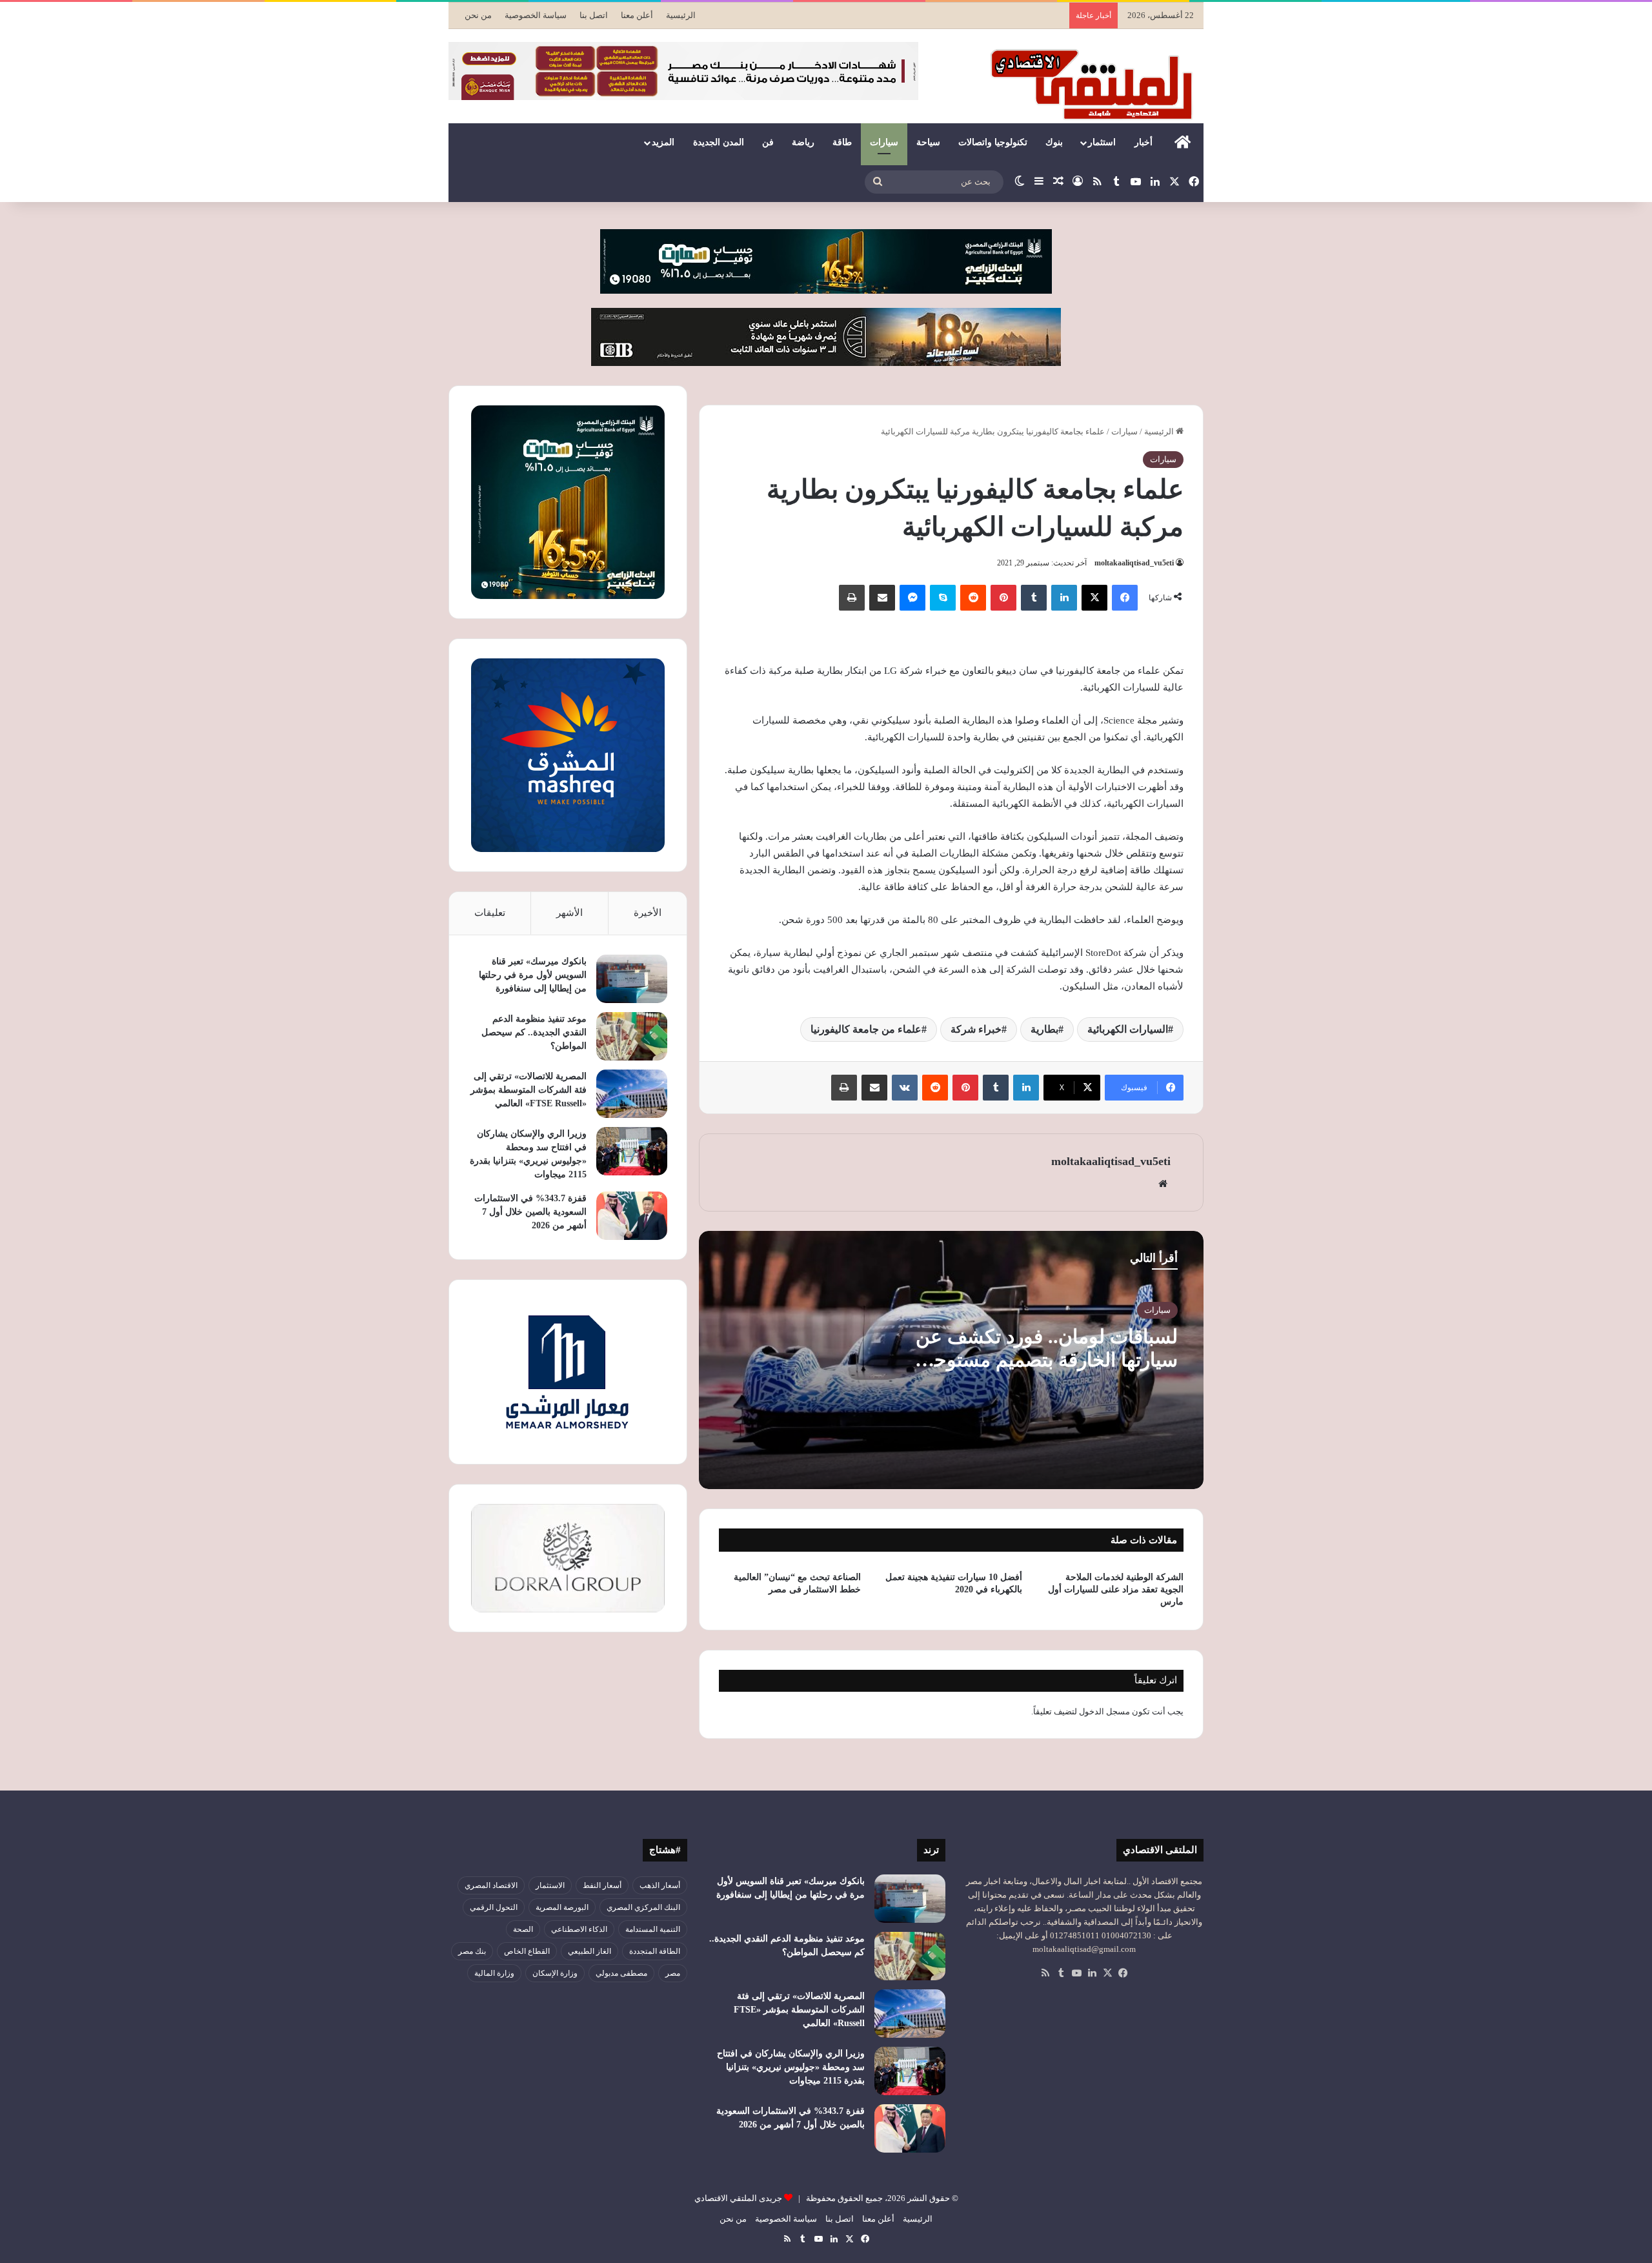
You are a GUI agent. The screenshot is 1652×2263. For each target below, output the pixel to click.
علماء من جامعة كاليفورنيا (866, 1029)
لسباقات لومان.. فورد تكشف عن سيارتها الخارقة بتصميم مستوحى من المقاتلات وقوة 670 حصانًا (1047, 1360)
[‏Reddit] (973, 598)
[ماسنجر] (912, 598)
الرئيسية (681, 15)
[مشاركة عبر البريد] (882, 598)
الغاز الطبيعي (589, 1951)
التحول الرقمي (494, 1907)
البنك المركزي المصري (643, 1907)
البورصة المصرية (562, 1907)
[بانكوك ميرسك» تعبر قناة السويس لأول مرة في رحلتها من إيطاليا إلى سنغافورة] (632, 979)
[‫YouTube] (1076, 1973)
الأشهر (569, 913)
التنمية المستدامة (653, 1929)
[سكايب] (943, 598)
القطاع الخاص (527, 1951)
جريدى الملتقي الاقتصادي (738, 2198)
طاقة (842, 142)
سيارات (884, 142)
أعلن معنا (637, 15)
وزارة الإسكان (555, 1973)
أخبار (1143, 142)
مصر (673, 1973)
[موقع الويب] (1163, 1184)
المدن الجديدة (719, 142)
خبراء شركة (976, 1029)
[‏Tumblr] (1034, 598)
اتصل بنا (594, 15)
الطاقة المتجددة (655, 1951)
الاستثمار (550, 1885)
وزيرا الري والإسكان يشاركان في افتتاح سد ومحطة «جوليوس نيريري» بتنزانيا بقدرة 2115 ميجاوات (791, 2067)
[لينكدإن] (1064, 598)
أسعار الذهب (660, 1885)
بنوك (1054, 142)
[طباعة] (852, 598)
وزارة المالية (494, 1973)
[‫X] (1094, 598)
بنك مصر (472, 1951)
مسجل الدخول (1104, 1711)
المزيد (663, 142)
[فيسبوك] (1125, 598)
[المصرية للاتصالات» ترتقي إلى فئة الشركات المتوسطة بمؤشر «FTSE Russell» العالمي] (632, 1094)
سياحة (928, 142)
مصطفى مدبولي (621, 1973)
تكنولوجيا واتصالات (993, 142)
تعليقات (490, 913)
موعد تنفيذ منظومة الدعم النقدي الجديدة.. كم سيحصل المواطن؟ (534, 1032)
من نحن (478, 15)
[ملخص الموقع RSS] (1045, 1973)
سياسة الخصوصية (536, 15)
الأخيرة (648, 913)
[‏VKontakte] (905, 1088)
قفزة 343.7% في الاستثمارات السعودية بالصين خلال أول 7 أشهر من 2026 (530, 1212)
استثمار (1102, 142)
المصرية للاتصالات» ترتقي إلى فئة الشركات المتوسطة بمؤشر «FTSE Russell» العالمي (529, 1090)
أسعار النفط (602, 1885)
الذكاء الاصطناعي (579, 1929)
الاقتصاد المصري (491, 1885)
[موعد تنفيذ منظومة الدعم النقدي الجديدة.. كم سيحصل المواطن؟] (632, 1036)
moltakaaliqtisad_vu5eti (1134, 563)
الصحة (523, 1929)
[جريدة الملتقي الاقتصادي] (1095, 84)
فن (768, 142)
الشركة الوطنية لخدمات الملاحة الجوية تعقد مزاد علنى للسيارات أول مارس (1116, 1589)
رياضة (803, 142)
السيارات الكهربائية (1128, 1029)
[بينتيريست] (1003, 598)
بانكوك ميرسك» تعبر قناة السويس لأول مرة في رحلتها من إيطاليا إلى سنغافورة (533, 975)
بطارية (1044, 1029)
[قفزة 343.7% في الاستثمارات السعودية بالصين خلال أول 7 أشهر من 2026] (632, 1216)
